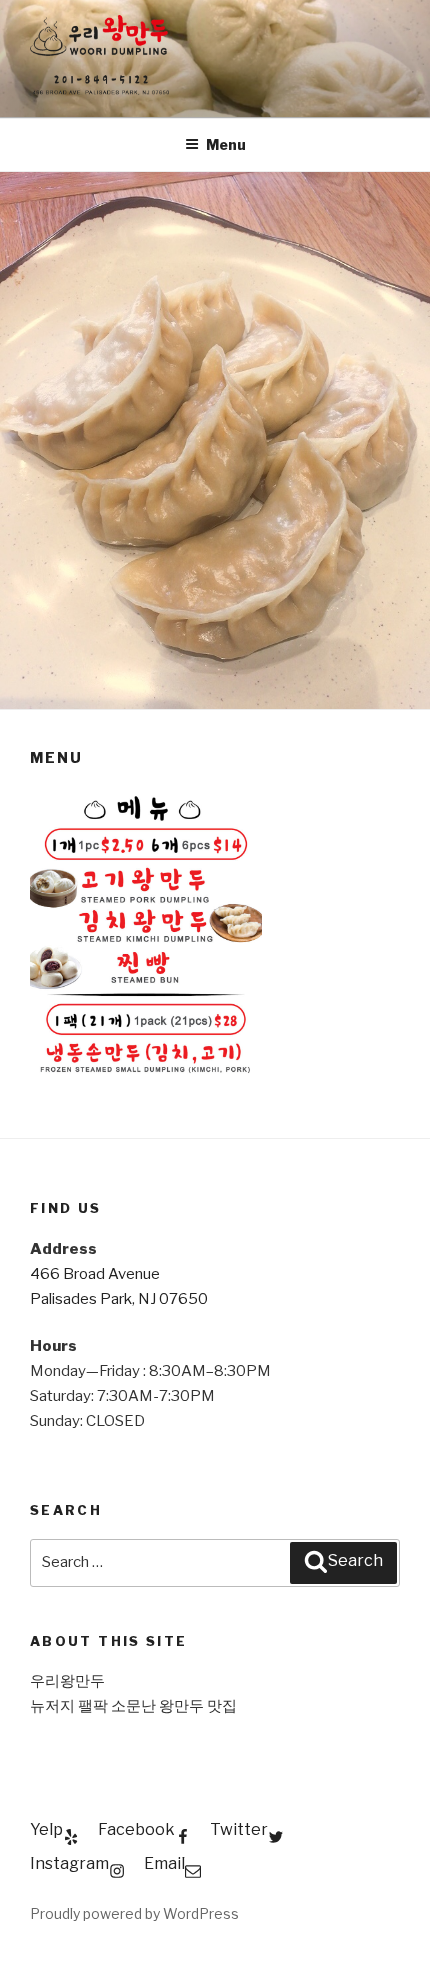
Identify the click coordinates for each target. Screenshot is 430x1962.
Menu (226, 144)
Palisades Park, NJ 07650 (119, 1299)
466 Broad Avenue (95, 1274)
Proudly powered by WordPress (134, 1913)
